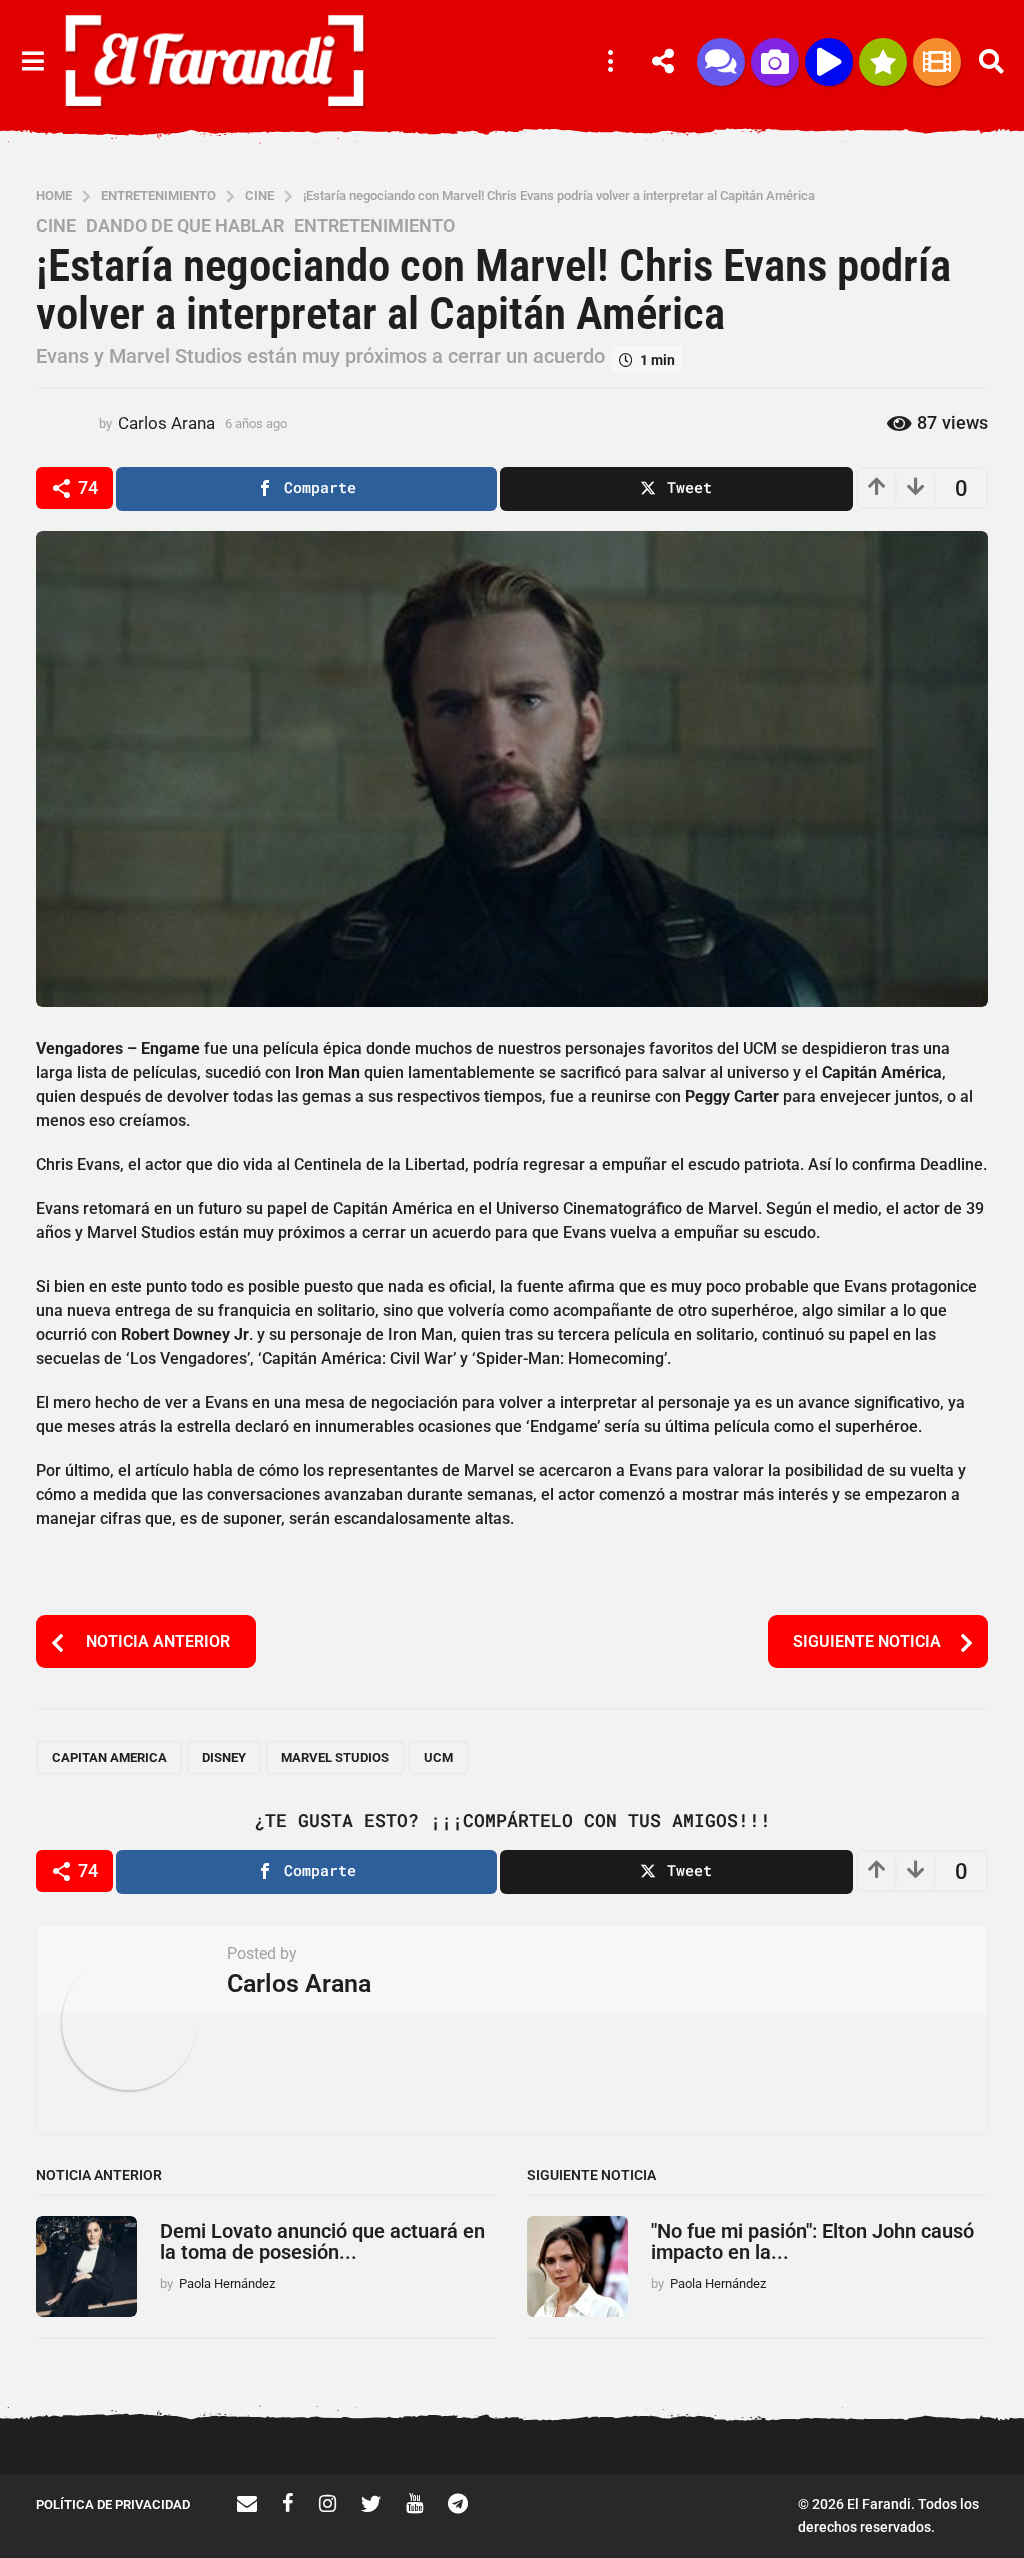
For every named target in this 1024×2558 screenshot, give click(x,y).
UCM (438, 1757)
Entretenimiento (374, 226)
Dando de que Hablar (185, 226)
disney (224, 1757)
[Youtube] (414, 2503)
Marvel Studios (335, 1757)
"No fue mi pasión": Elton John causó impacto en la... (812, 2241)
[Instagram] (327, 2503)
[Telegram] (458, 2503)
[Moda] (883, 62)
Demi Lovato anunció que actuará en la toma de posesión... (322, 2241)
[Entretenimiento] (937, 62)
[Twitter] (371, 2503)
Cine (56, 226)
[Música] (829, 62)
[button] (32, 62)
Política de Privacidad (113, 2504)
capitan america (109, 1757)
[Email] (247, 2503)
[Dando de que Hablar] (721, 62)
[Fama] (775, 62)
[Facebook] (288, 2503)
